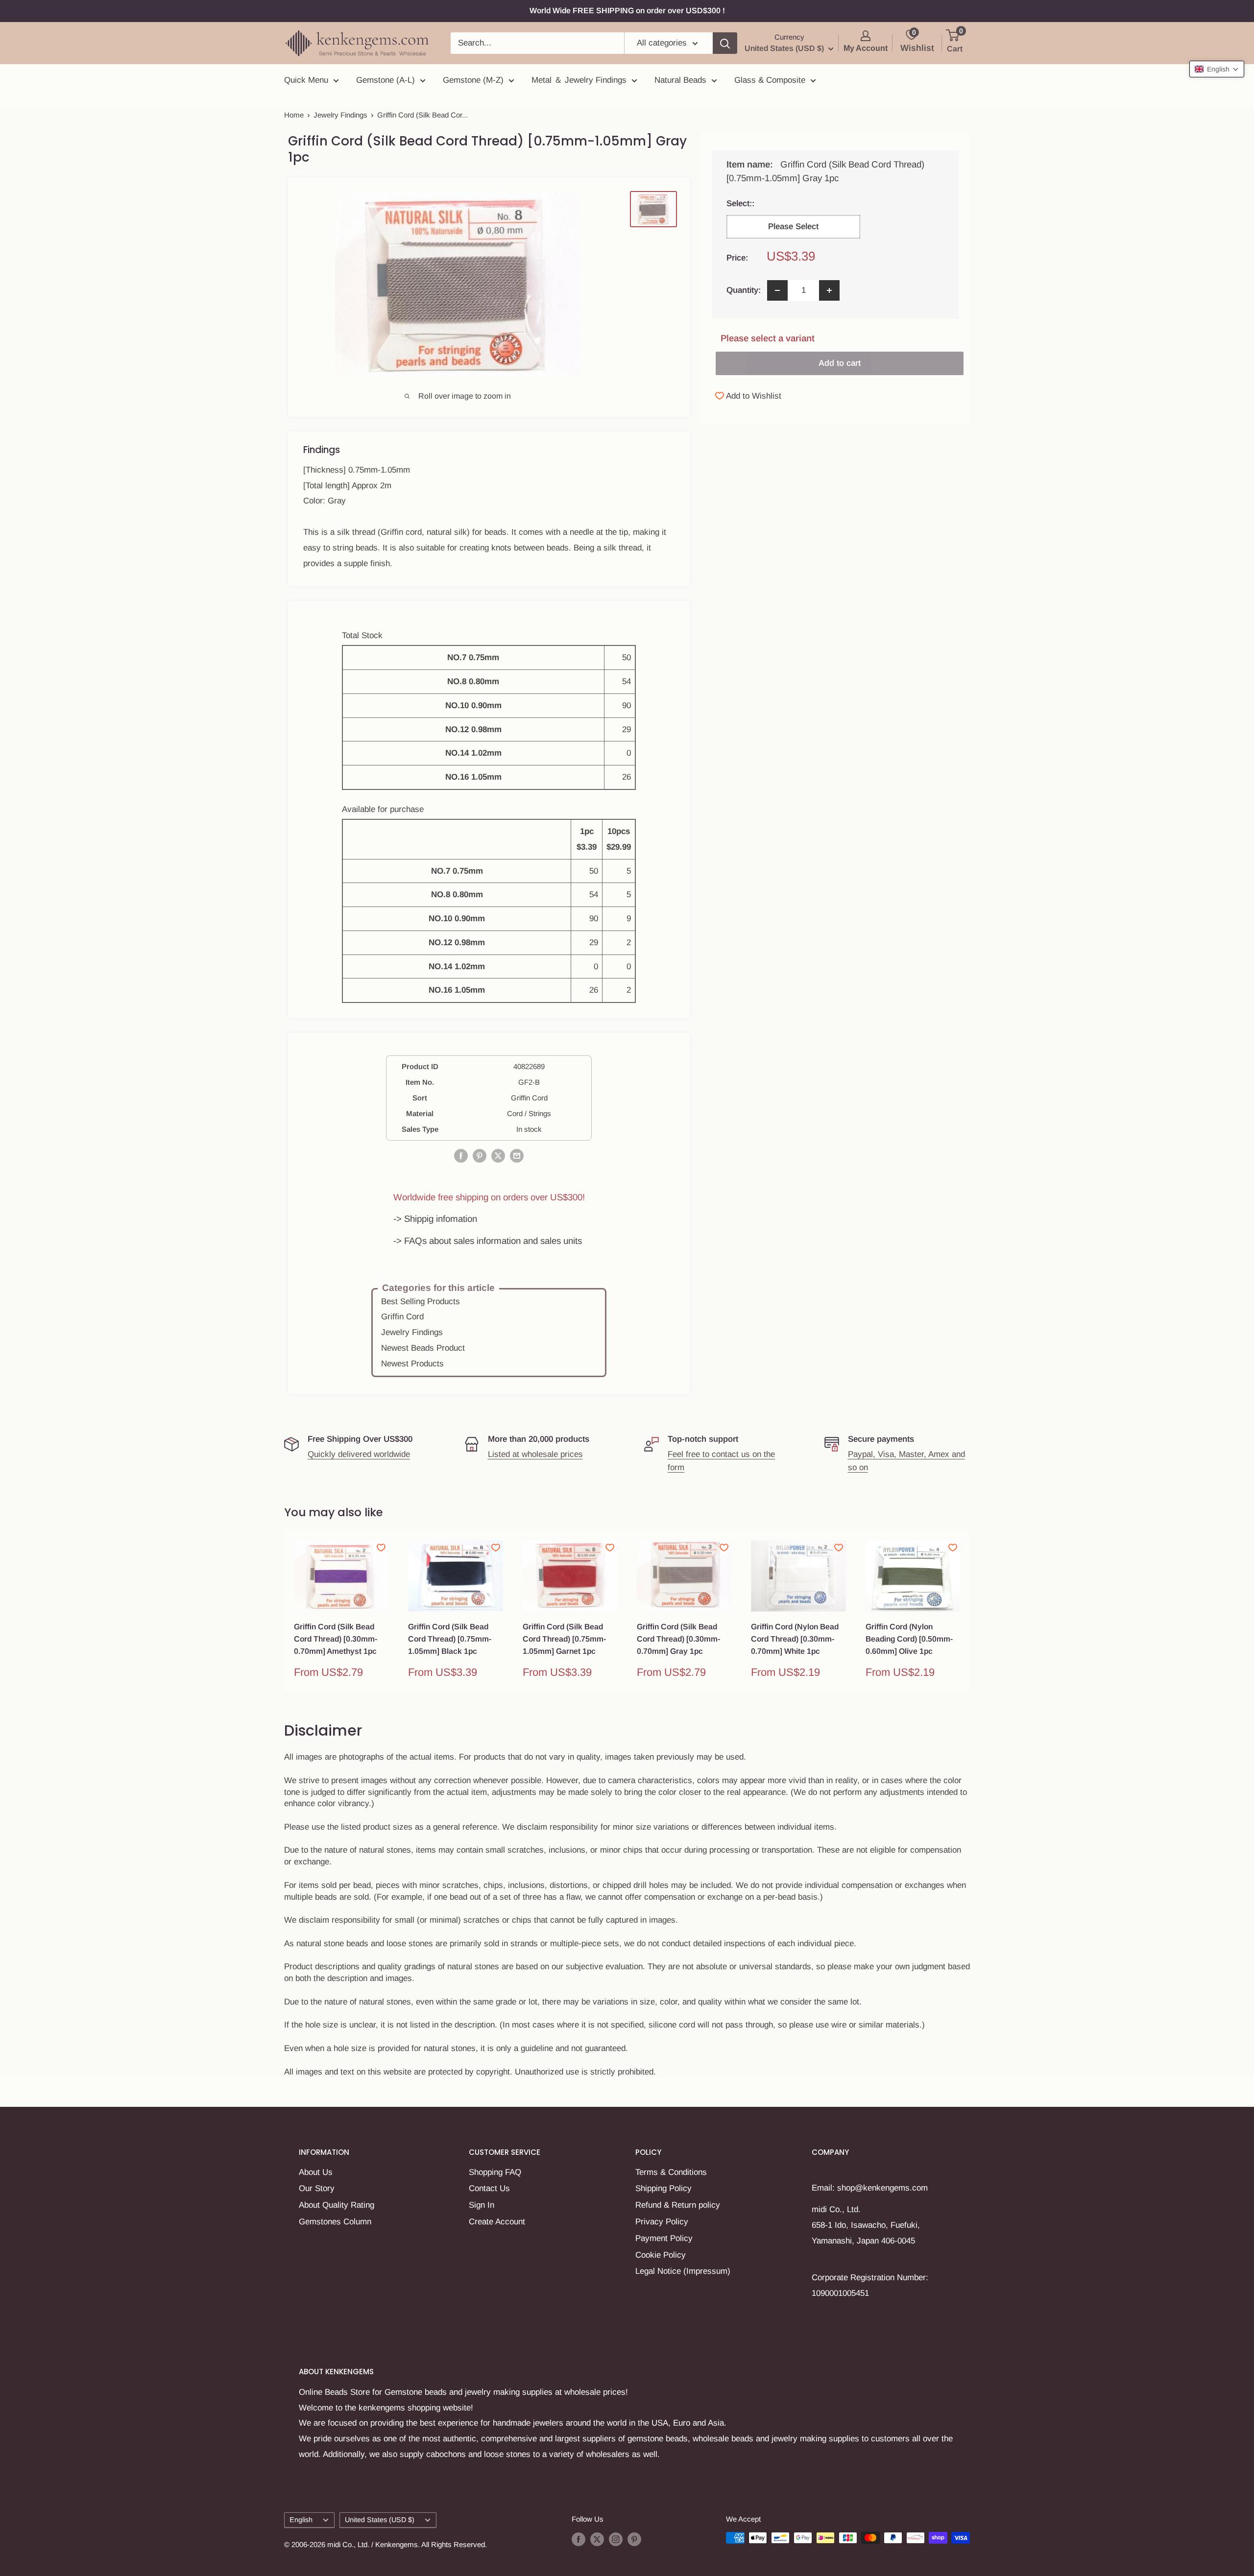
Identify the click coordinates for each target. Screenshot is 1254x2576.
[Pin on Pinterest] (480, 1155)
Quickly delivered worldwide (359, 1454)
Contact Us (489, 2188)
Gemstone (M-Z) (473, 80)
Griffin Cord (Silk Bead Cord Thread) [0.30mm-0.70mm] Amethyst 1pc (336, 1639)
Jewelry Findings (340, 115)
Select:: (789, 203)
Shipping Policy (663, 2188)
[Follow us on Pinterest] (634, 2539)
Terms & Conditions (671, 2172)
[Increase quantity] (829, 290)
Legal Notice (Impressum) (683, 2271)
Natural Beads (680, 80)
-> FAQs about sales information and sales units (488, 1241)
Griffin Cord (402, 1317)
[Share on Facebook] (461, 1155)
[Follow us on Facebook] (579, 2539)
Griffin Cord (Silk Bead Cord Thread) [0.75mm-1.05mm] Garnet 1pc (564, 1639)
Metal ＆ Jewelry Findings (579, 80)
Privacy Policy (662, 2222)
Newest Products (412, 1364)
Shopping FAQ (495, 2172)
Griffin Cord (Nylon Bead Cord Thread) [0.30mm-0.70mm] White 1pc (795, 1639)
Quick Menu (306, 80)
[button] (1217, 69)
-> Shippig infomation (435, 1219)
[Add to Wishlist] (381, 1548)
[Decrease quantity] (777, 290)
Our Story (317, 2188)
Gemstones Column (335, 2222)
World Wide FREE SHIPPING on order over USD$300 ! (627, 11)
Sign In (482, 2205)
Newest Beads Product (423, 1348)
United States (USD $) (380, 2520)
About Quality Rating (337, 2205)
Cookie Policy (661, 2255)
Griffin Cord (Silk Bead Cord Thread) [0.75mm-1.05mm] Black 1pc (450, 1639)
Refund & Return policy (678, 2205)
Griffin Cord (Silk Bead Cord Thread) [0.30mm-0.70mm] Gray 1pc (678, 1639)
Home (294, 115)
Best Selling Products (421, 1301)
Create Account (497, 2222)
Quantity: (744, 290)
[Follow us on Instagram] (616, 2539)
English (301, 2520)
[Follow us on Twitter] (597, 2539)
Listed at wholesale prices (535, 1454)
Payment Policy (664, 2238)
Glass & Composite (770, 80)
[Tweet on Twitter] (498, 1155)
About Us (316, 2172)
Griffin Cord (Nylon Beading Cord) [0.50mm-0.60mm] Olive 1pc (909, 1639)
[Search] (725, 43)
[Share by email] (517, 1155)
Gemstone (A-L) (386, 80)
